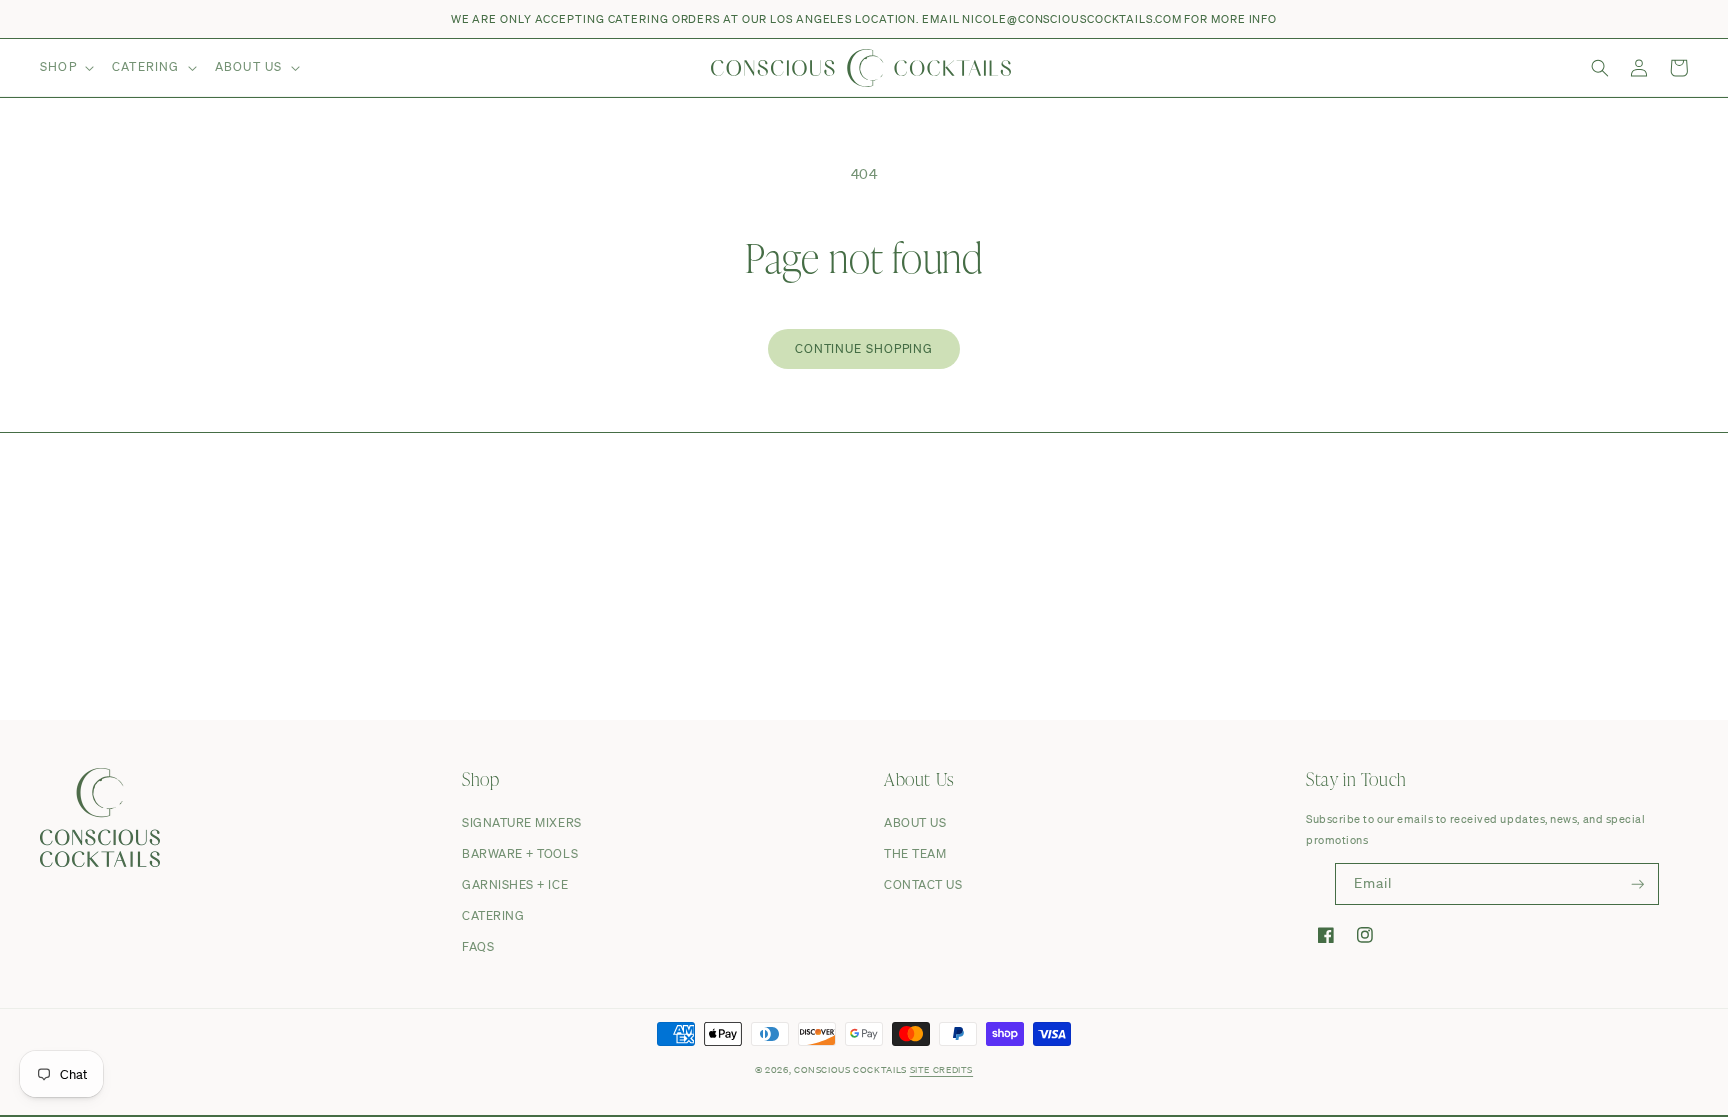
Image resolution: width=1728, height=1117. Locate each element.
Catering (493, 915)
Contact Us (923, 884)
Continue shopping (864, 348)
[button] (65, 68)
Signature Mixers (522, 822)
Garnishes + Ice (515, 884)
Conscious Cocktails (850, 1069)
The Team (915, 853)
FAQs (478, 946)
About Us (915, 822)
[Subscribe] (1638, 884)
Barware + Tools (520, 853)
